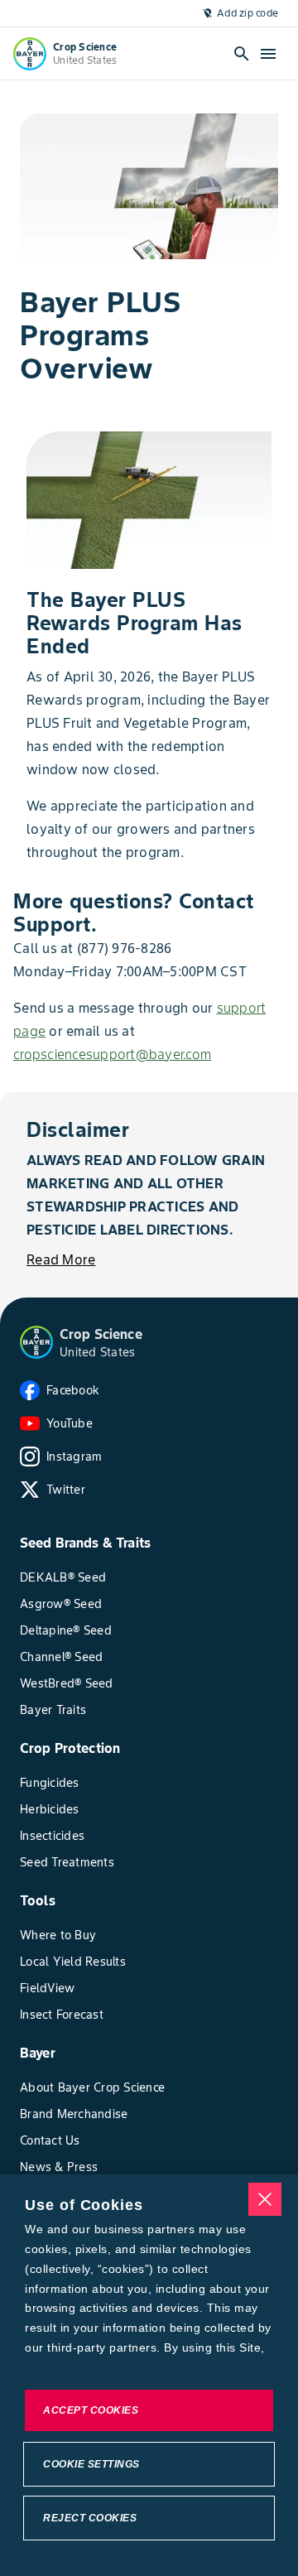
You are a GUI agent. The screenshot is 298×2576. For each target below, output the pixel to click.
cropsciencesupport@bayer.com (112, 1054)
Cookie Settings (91, 2464)
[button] (36, 1342)
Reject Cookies (90, 2518)
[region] (149, 2375)
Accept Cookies (91, 2410)
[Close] (265, 2199)
